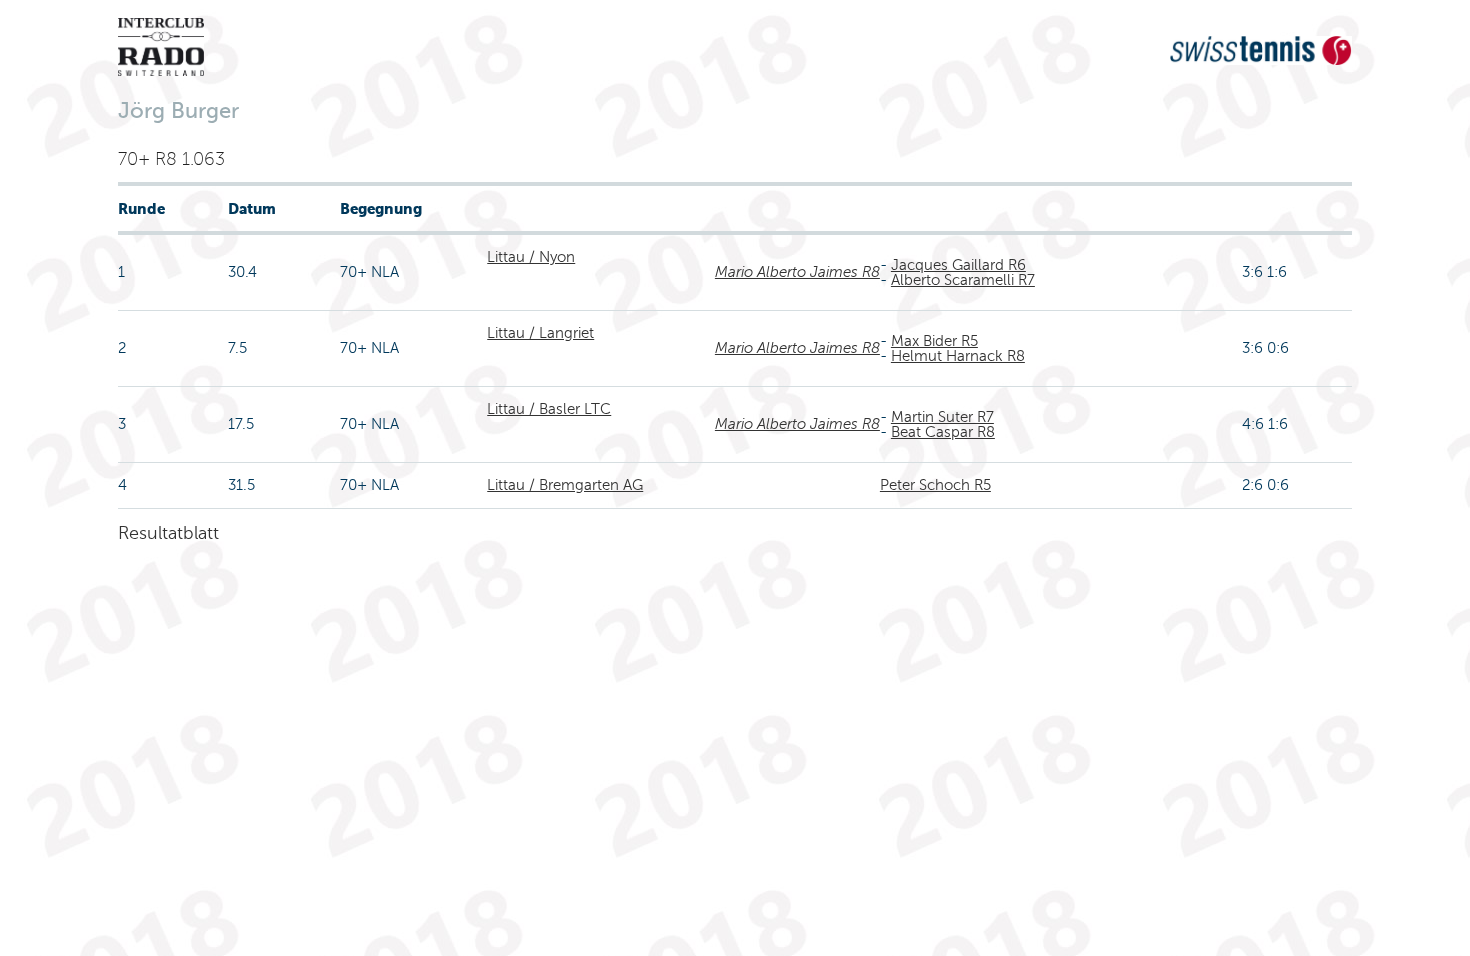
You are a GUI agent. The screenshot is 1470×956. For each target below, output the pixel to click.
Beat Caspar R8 (943, 432)
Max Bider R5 (934, 341)
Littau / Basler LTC (549, 409)
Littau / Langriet (540, 333)
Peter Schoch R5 (935, 485)
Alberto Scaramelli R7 (963, 280)
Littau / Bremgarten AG (565, 485)
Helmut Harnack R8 (958, 356)
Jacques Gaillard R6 (958, 265)
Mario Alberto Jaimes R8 (797, 272)
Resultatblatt (168, 533)
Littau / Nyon (531, 257)
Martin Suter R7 (942, 417)
